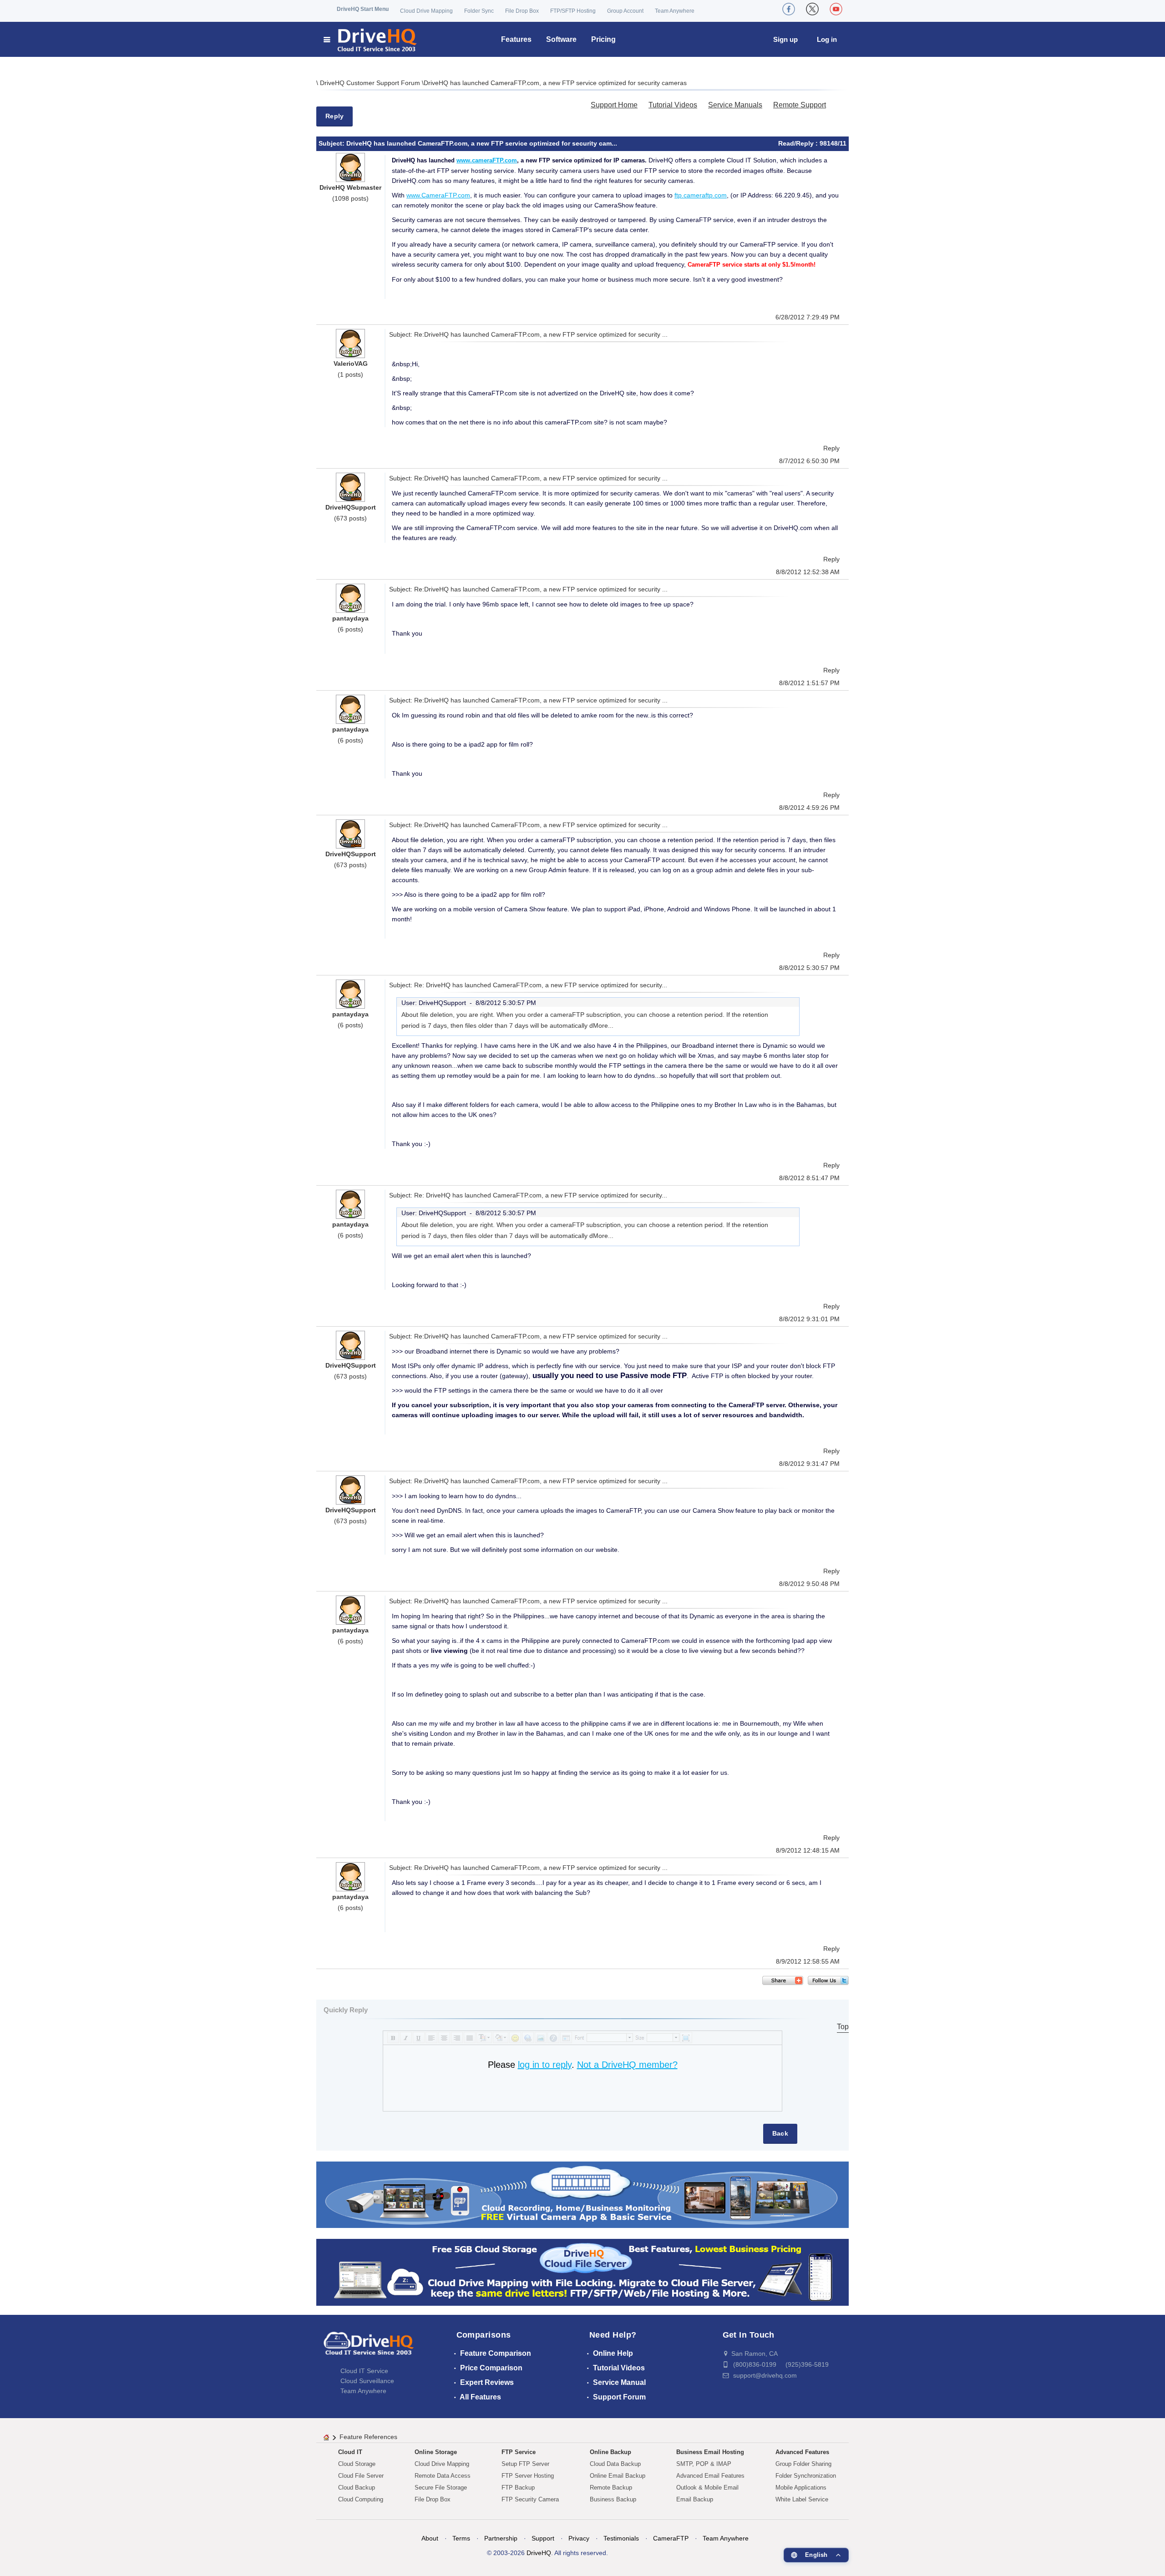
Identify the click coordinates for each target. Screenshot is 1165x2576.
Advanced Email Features (710, 2476)
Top (843, 2027)
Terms (461, 2538)
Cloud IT (350, 2452)
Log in (827, 39)
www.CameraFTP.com (438, 195)
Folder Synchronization (806, 2476)
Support (543, 2538)
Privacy (579, 2538)
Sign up (785, 39)
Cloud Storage (357, 2464)
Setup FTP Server (525, 2464)
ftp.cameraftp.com (701, 195)
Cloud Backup (357, 2488)
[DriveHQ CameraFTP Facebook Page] (789, 9)
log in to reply (545, 2065)
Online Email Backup (618, 2476)
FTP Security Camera (530, 2499)
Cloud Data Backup (615, 2464)
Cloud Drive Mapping (426, 11)
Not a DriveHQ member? (627, 2065)
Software (561, 39)
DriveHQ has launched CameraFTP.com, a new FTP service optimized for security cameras (555, 83)
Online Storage (436, 2452)
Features (516, 39)
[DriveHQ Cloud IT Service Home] (371, 39)
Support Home (614, 105)
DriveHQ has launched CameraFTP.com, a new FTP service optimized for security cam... (482, 143)
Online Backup (610, 2452)
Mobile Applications (801, 2488)
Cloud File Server (361, 2476)
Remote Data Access (443, 2476)
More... (603, 1025)
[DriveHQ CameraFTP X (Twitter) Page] (812, 9)
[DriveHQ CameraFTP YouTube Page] (836, 9)
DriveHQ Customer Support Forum (371, 83)
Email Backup (695, 2499)
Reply (334, 116)
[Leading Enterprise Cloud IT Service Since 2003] (582, 2272)
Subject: (332, 143)
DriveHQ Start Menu (363, 9)
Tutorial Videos (673, 105)
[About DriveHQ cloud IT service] (369, 2348)
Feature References (368, 2437)
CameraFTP (671, 2538)
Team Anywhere (675, 11)
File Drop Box (522, 11)
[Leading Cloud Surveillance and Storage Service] (582, 2194)
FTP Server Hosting (528, 2476)
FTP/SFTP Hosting (573, 11)
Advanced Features (802, 2452)
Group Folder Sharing (803, 2464)
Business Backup (613, 2499)
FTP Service (519, 2452)
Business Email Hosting (710, 2452)
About (430, 2538)
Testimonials (621, 2538)
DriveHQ (539, 2553)
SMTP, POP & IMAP (704, 2464)
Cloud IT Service (364, 2371)
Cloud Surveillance (367, 2381)
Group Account (625, 11)
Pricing (603, 39)
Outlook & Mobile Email (707, 2488)
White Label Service (802, 2499)
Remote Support (800, 105)
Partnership (501, 2538)
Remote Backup (611, 2488)
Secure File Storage (441, 2488)
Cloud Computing (361, 2499)
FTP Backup (518, 2488)
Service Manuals (735, 105)
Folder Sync (479, 11)
